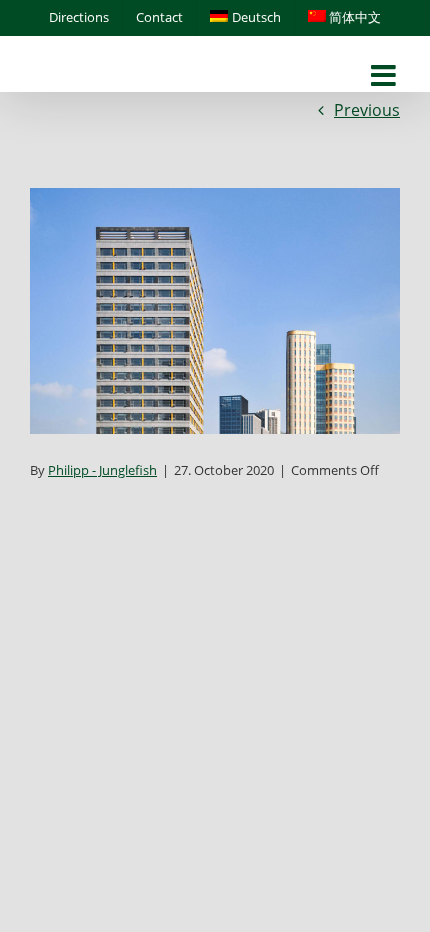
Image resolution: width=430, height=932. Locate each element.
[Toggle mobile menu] (385, 76)
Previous (367, 110)
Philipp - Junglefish (102, 470)
